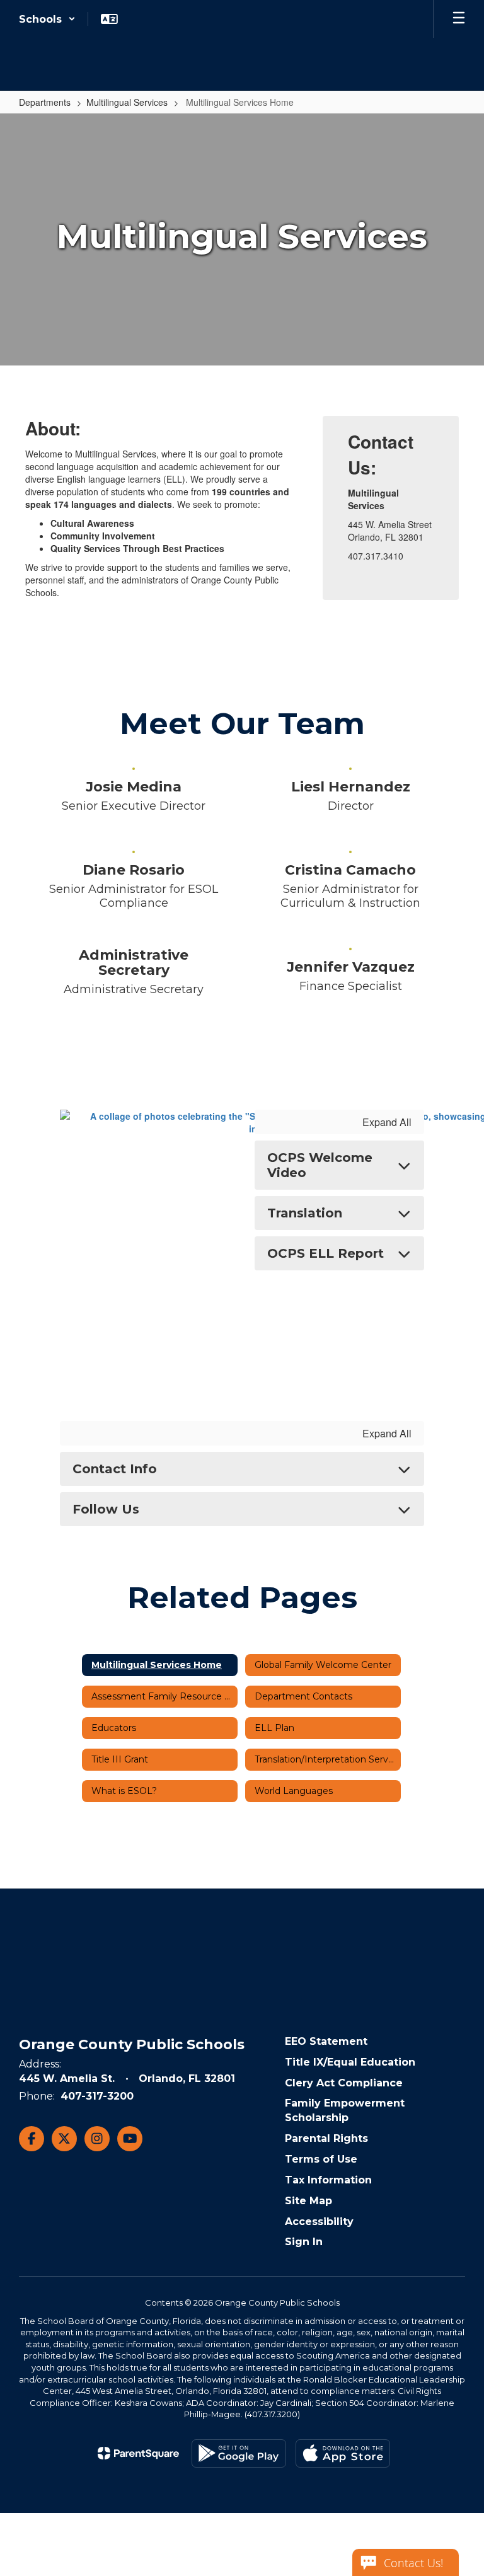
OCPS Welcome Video (320, 1165)
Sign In (304, 2242)
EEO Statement (326, 2041)
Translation (305, 1213)
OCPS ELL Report (326, 1253)
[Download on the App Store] (343, 2453)
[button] (47, 19)
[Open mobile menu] (459, 19)
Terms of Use (321, 2159)
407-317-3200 (97, 2096)
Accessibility (319, 2222)
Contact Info (115, 1469)
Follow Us (106, 1509)
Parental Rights (326, 2138)
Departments (45, 102)
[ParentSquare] (138, 2453)
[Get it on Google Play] (239, 2453)
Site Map (308, 2201)
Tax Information (328, 2180)
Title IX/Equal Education (350, 2062)
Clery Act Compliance (344, 2083)
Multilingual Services (127, 102)
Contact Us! (413, 2563)
